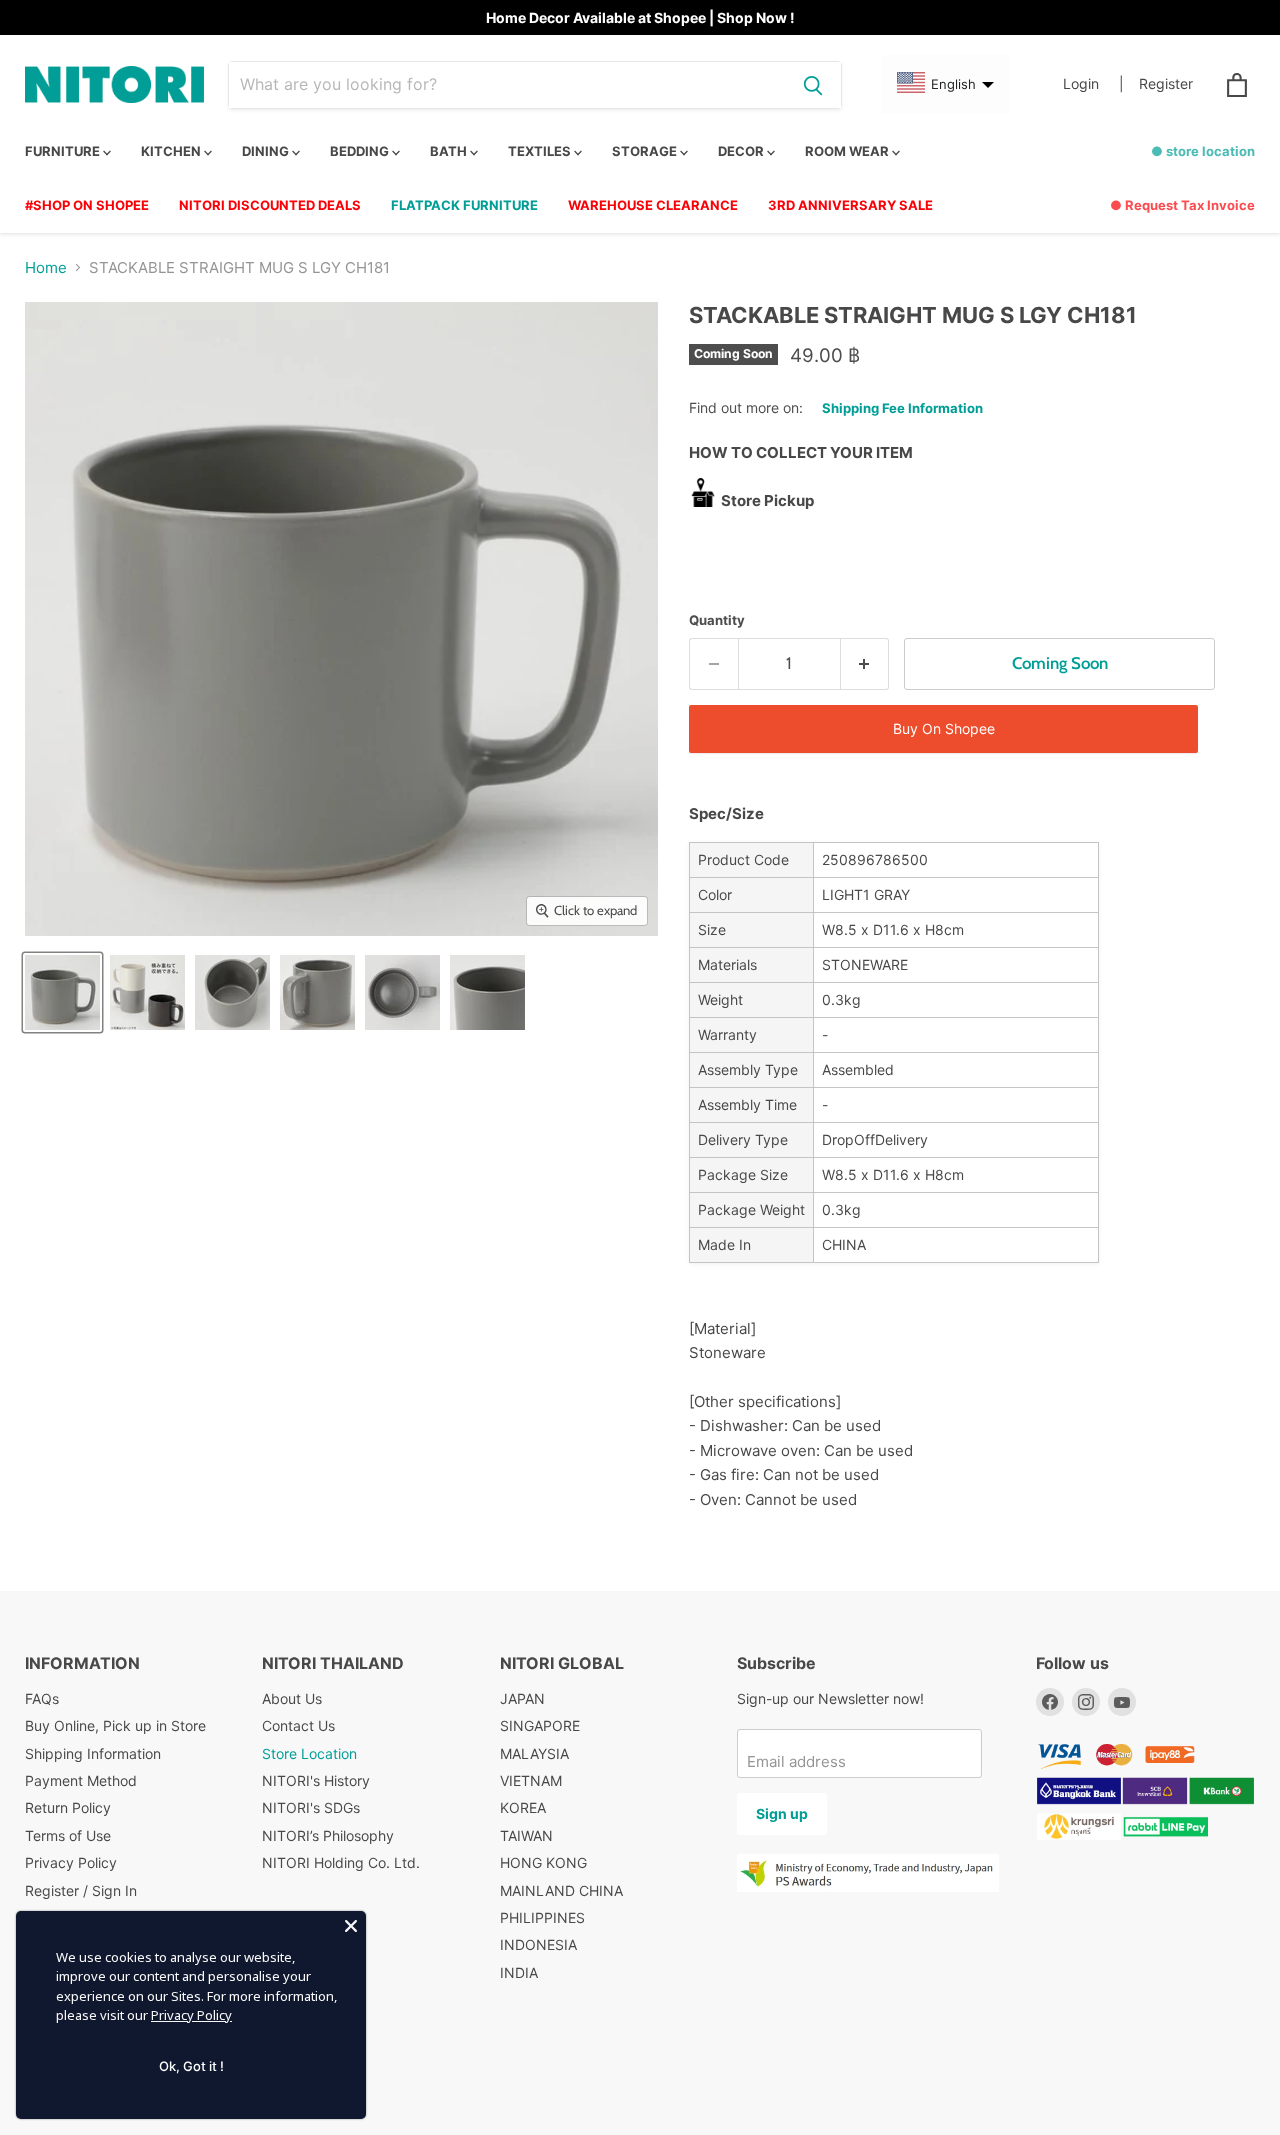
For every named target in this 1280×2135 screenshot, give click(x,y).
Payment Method (81, 1780)
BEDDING (361, 151)
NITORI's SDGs (311, 1807)
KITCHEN (172, 151)
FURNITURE (64, 151)
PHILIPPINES (542, 1917)
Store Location (309, 1753)
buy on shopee (944, 728)
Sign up (782, 1813)
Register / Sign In (81, 1890)
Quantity (717, 620)
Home (46, 267)
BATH (450, 151)
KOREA (523, 1807)
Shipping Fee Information (902, 408)
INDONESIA (538, 1944)
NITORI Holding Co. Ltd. (341, 1862)
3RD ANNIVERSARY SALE (850, 205)
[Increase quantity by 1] (865, 663)
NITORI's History (316, 1780)
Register (1166, 84)
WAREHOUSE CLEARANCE (653, 205)
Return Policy (68, 1807)
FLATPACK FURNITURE (464, 205)
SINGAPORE (540, 1725)
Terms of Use (68, 1835)
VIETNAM (531, 1780)
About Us (292, 1698)
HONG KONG (543, 1862)
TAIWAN (526, 1835)
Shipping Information (93, 1753)
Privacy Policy (71, 1862)
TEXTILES (541, 151)
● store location (1203, 151)
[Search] (813, 85)
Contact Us (298, 1725)
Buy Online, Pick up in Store (115, 1725)
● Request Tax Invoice (1182, 205)
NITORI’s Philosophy (328, 1835)
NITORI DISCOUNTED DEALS (270, 205)
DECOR (742, 151)
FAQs (42, 1698)
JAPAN (522, 1698)
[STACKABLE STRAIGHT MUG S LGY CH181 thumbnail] (62, 992)
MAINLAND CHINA (561, 1890)
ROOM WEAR (848, 151)
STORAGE (646, 151)
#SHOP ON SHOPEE (87, 205)
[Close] (351, 1926)
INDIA (519, 1972)
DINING (267, 151)
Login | (1093, 84)
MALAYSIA (534, 1753)
